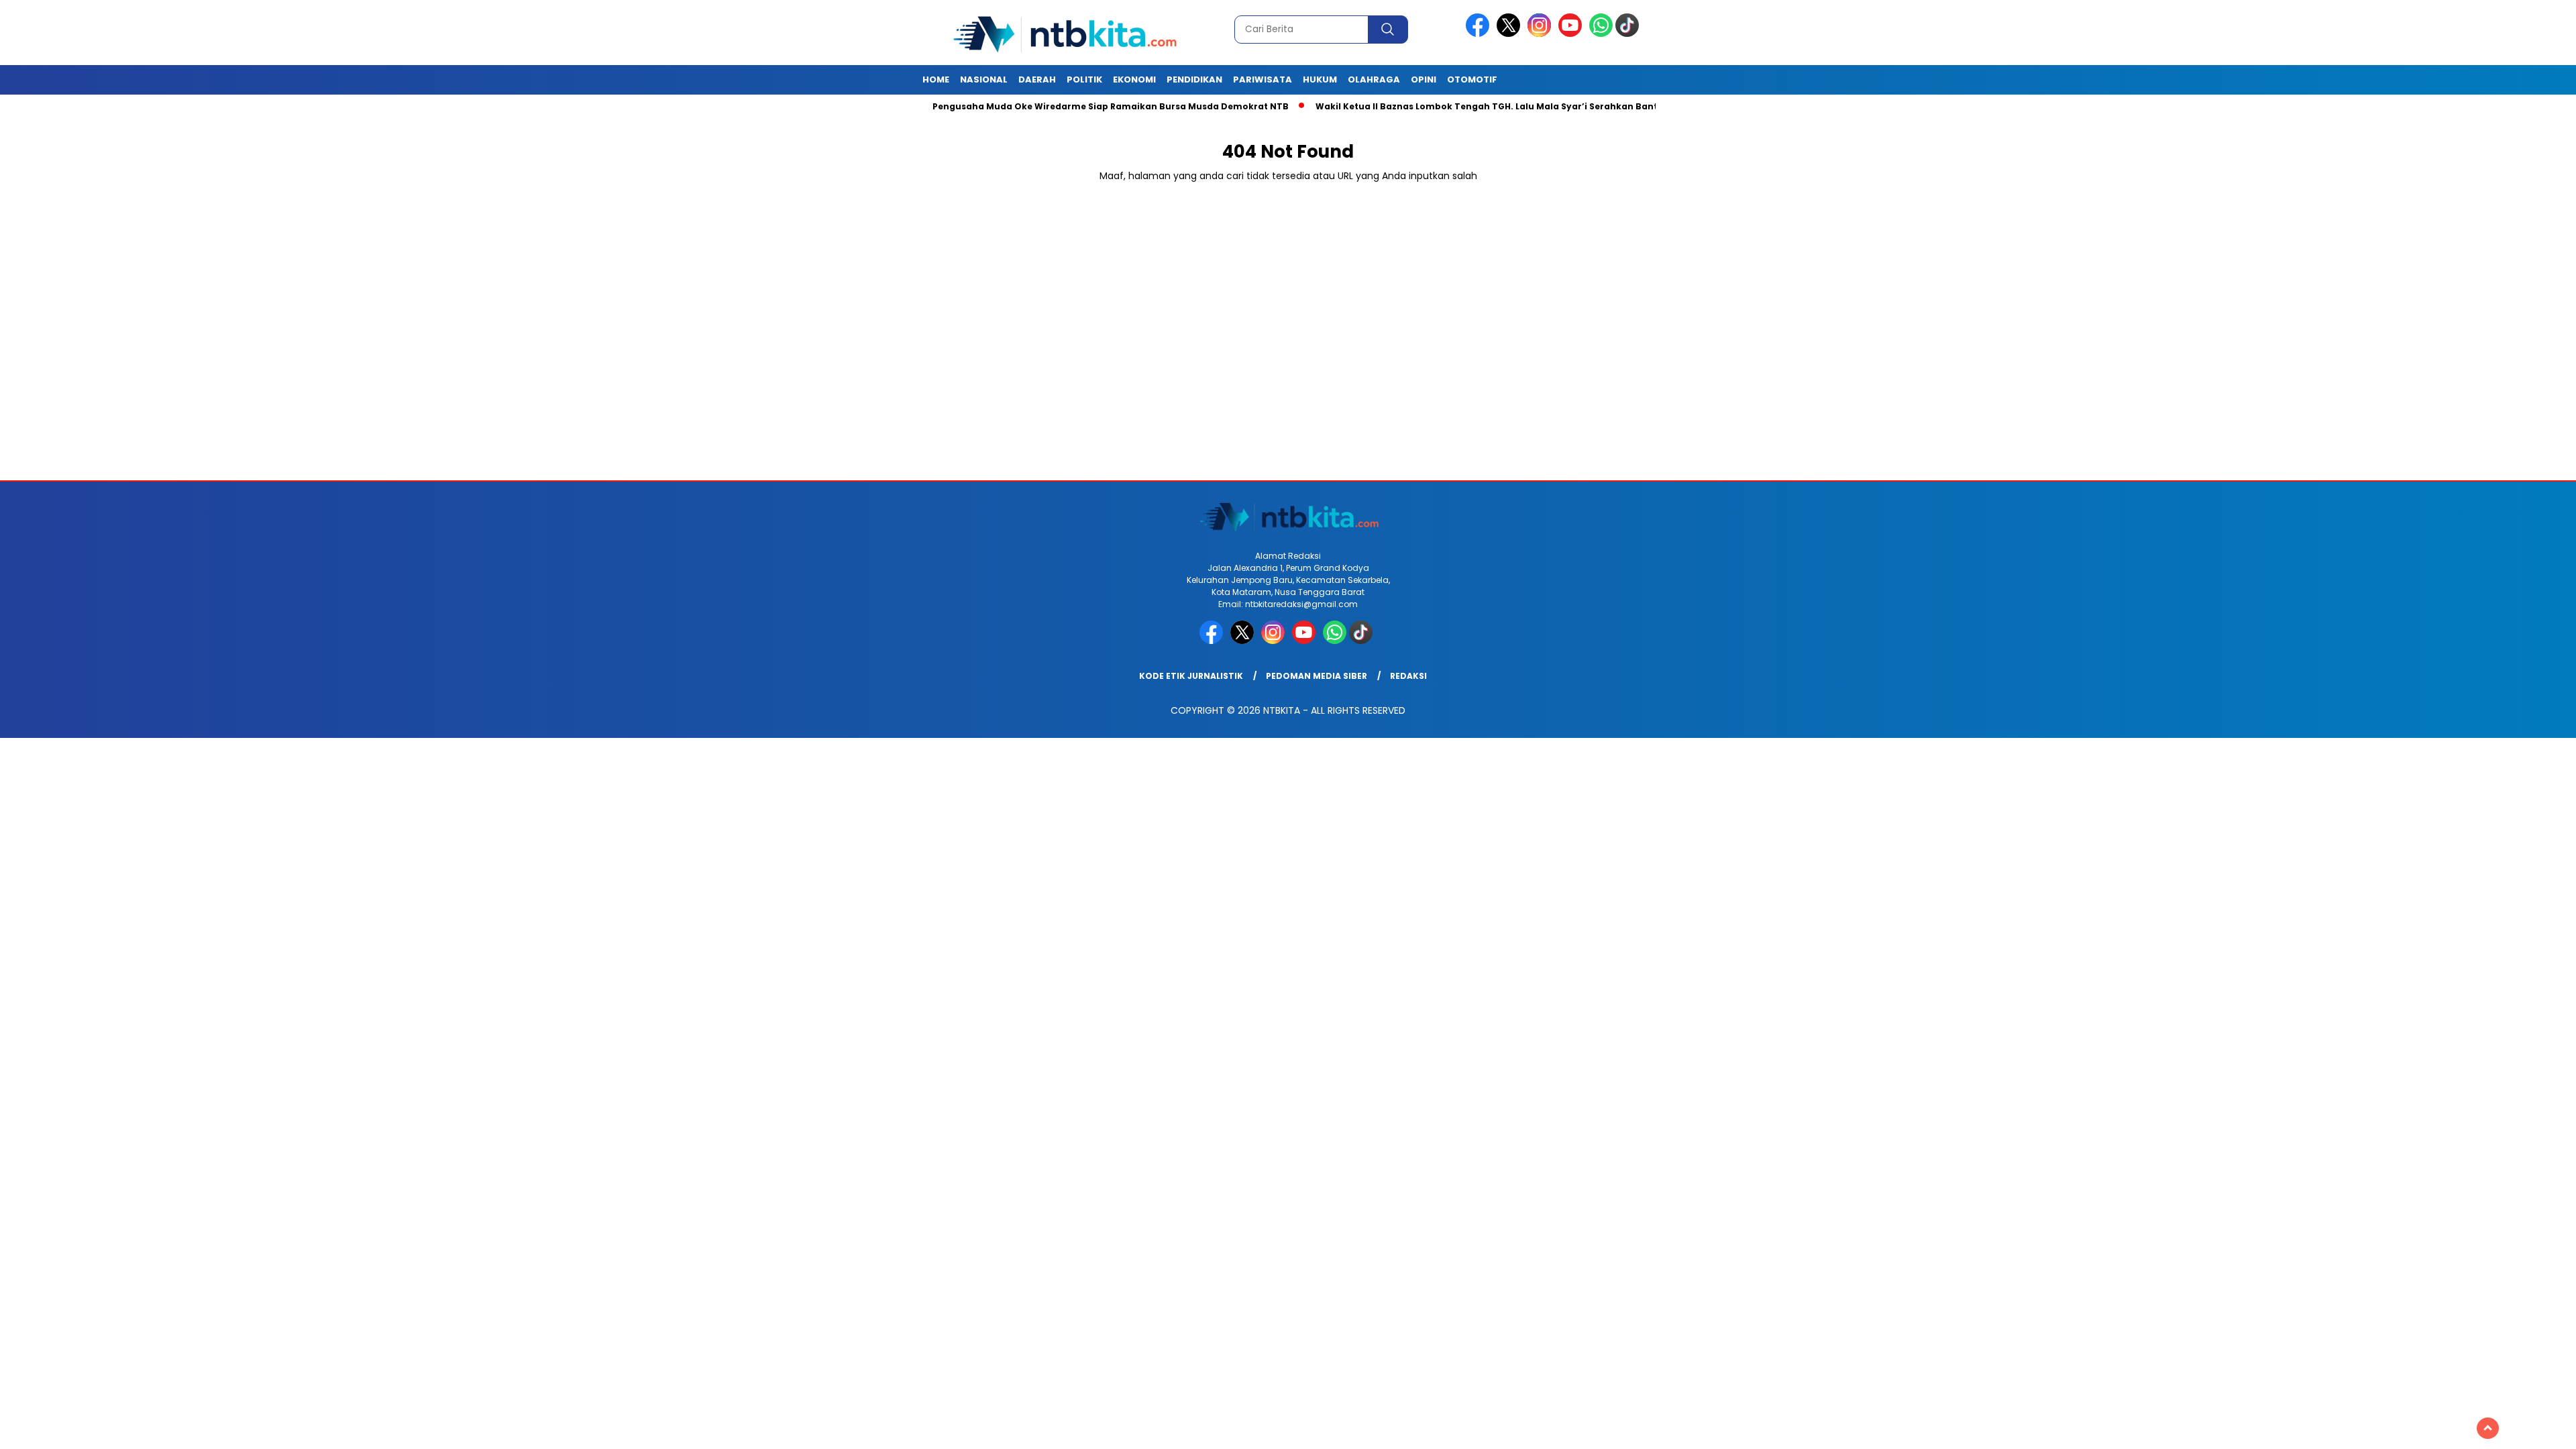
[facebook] (1480, 34)
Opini (1424, 79)
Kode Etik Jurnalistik (1191, 676)
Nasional (984, 79)
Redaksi (1408, 676)
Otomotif (1472, 79)
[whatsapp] (1601, 34)
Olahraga (1374, 79)
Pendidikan (1194, 79)
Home (936, 79)
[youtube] (1572, 34)
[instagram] (1542, 34)
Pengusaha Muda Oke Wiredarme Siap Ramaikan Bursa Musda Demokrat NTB (1050, 106)
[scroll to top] (2488, 1428)
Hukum (1320, 79)
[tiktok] (1629, 34)
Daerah (1037, 79)
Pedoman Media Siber (1317, 676)
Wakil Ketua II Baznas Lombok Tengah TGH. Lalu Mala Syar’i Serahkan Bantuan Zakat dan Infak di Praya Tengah (1511, 106)
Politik (1084, 79)
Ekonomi (1134, 79)
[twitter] (1511, 34)
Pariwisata (1263, 79)
